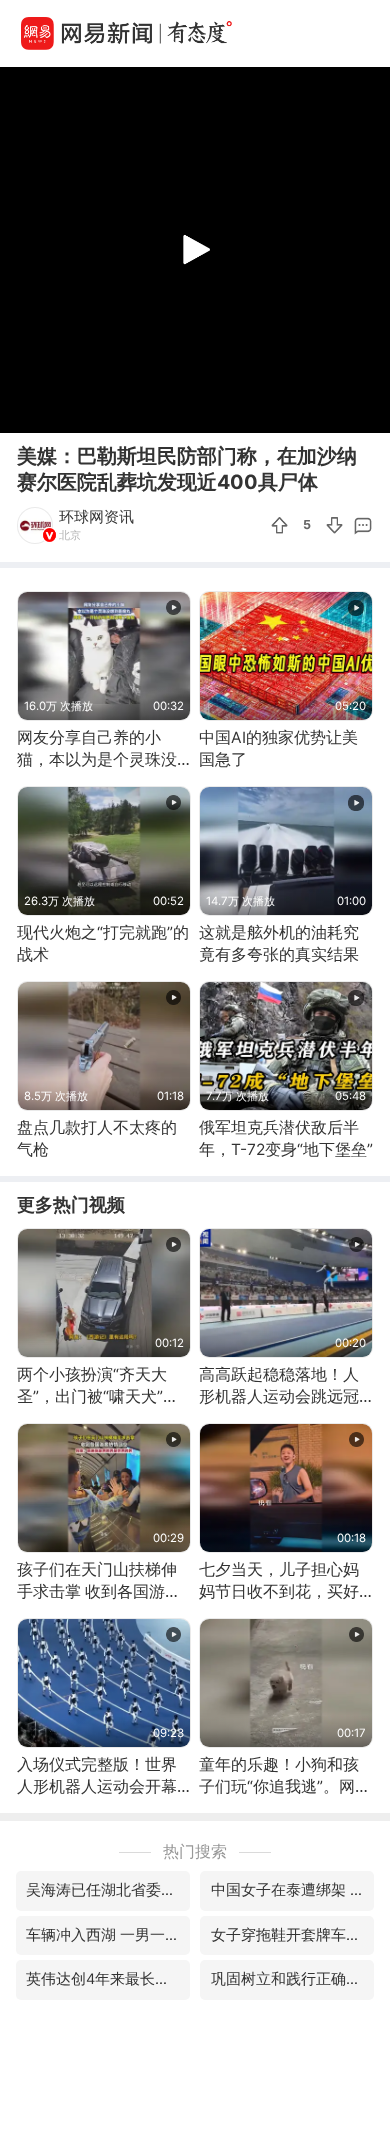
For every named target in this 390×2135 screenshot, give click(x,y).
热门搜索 (195, 1851)
